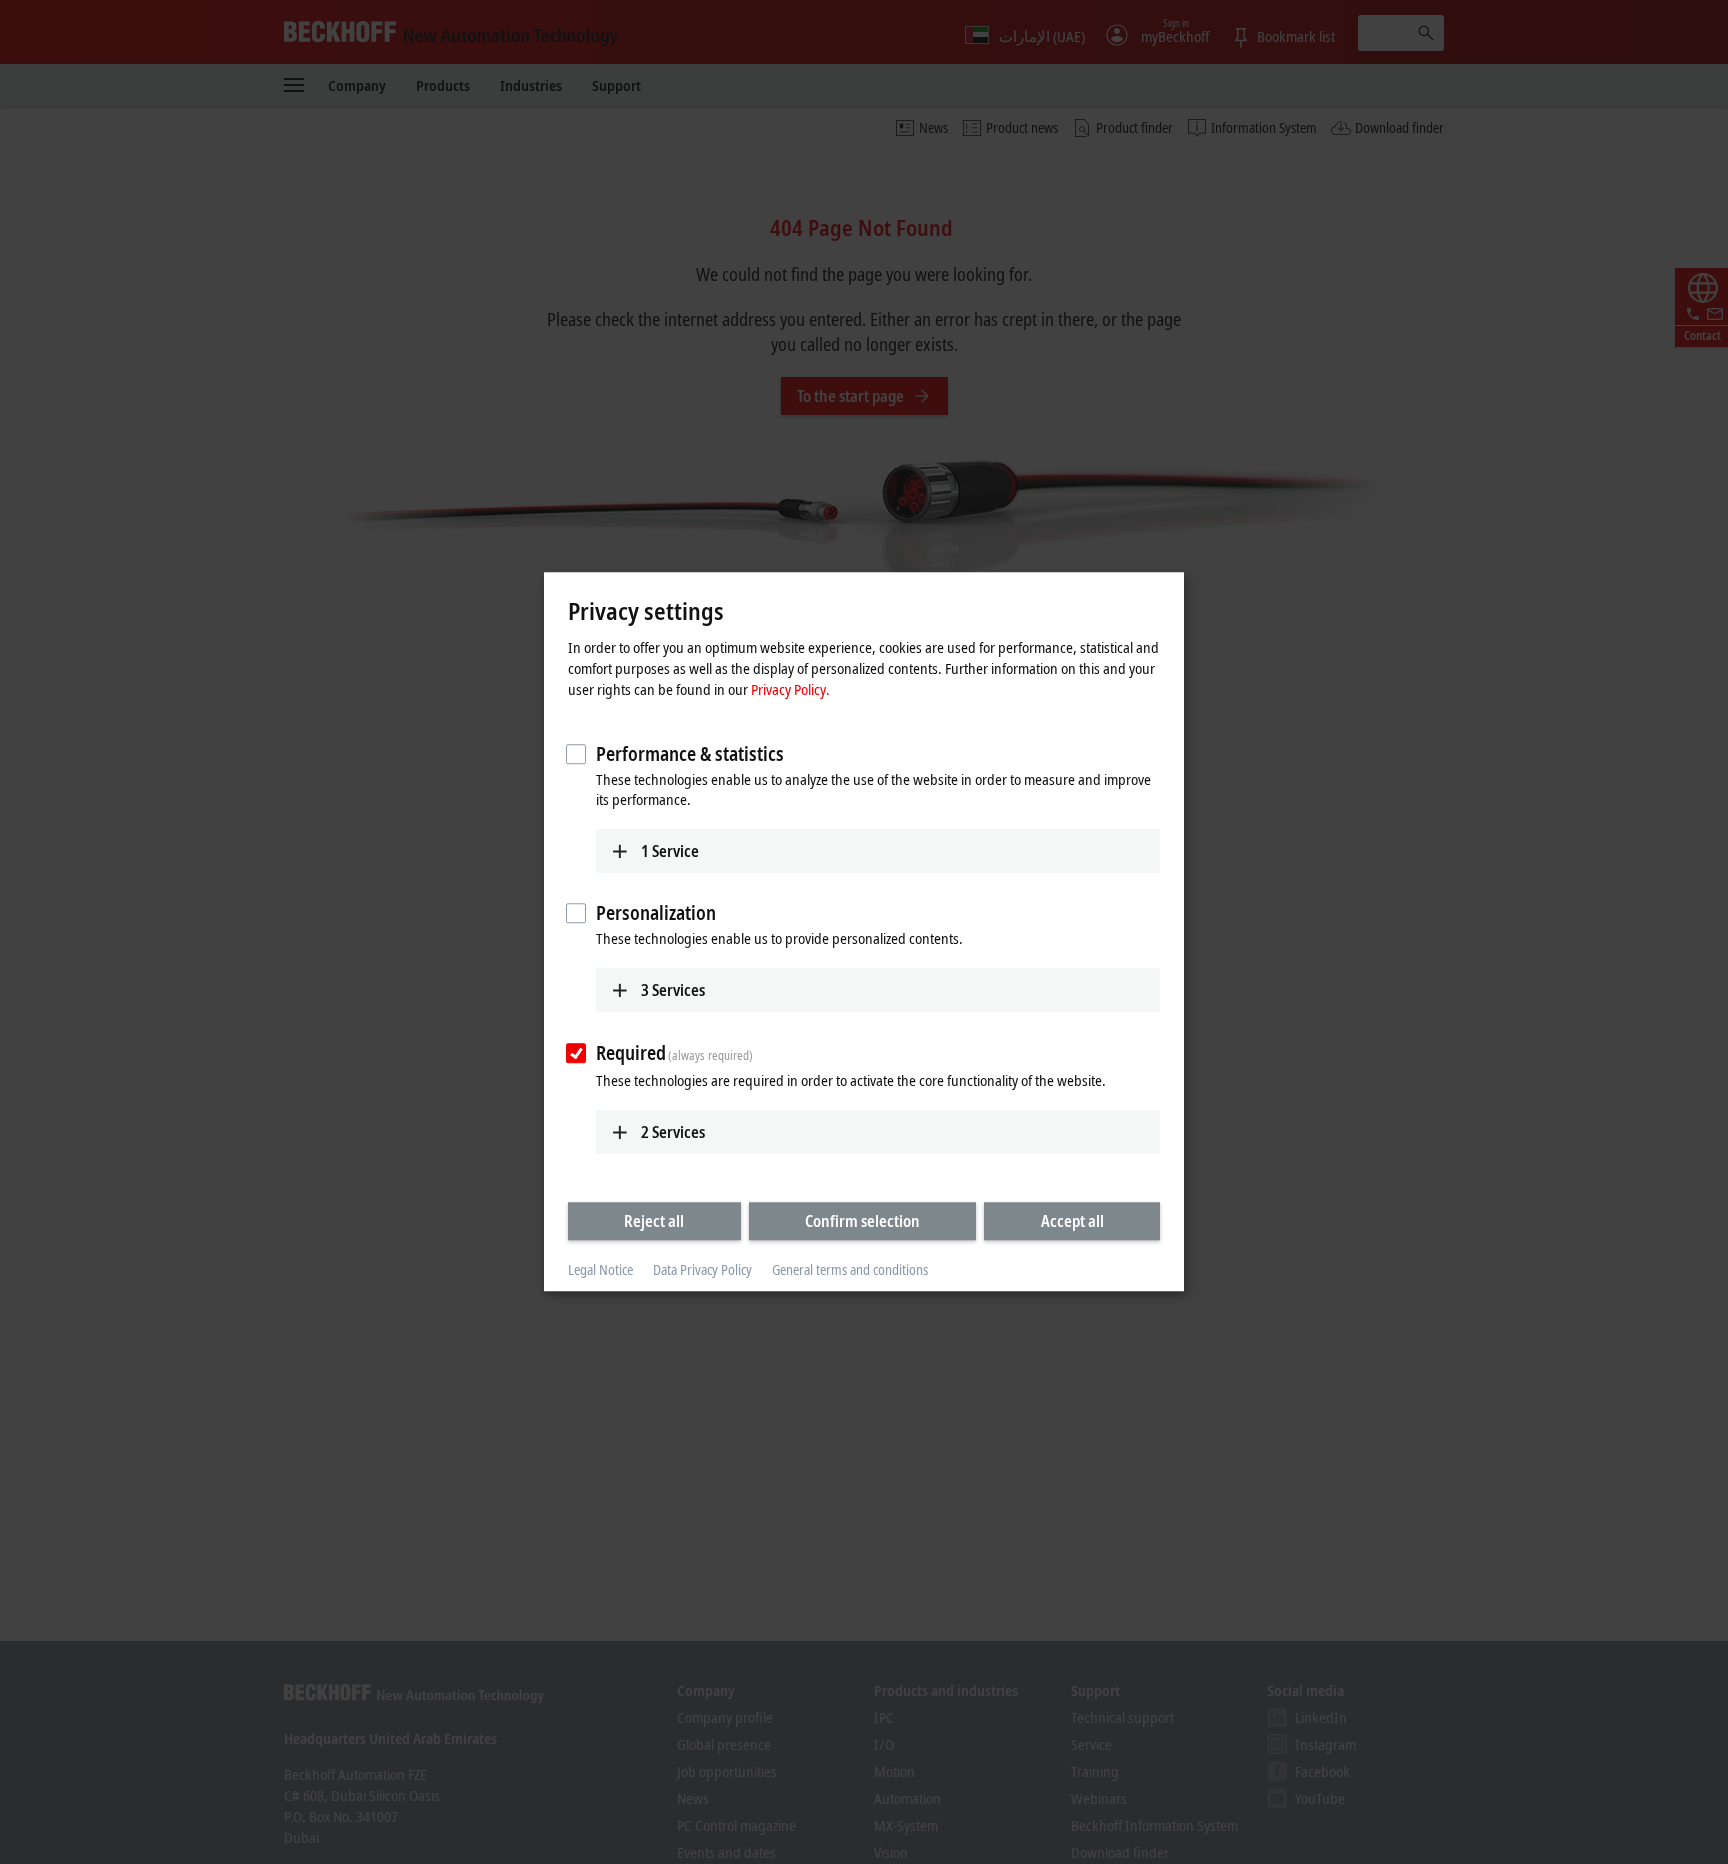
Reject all (654, 1221)
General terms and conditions (850, 1269)
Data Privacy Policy (702, 1269)
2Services (673, 1132)
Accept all (1072, 1221)
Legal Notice (600, 1269)
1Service (670, 851)
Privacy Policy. (790, 689)
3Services (673, 990)
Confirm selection (862, 1221)
